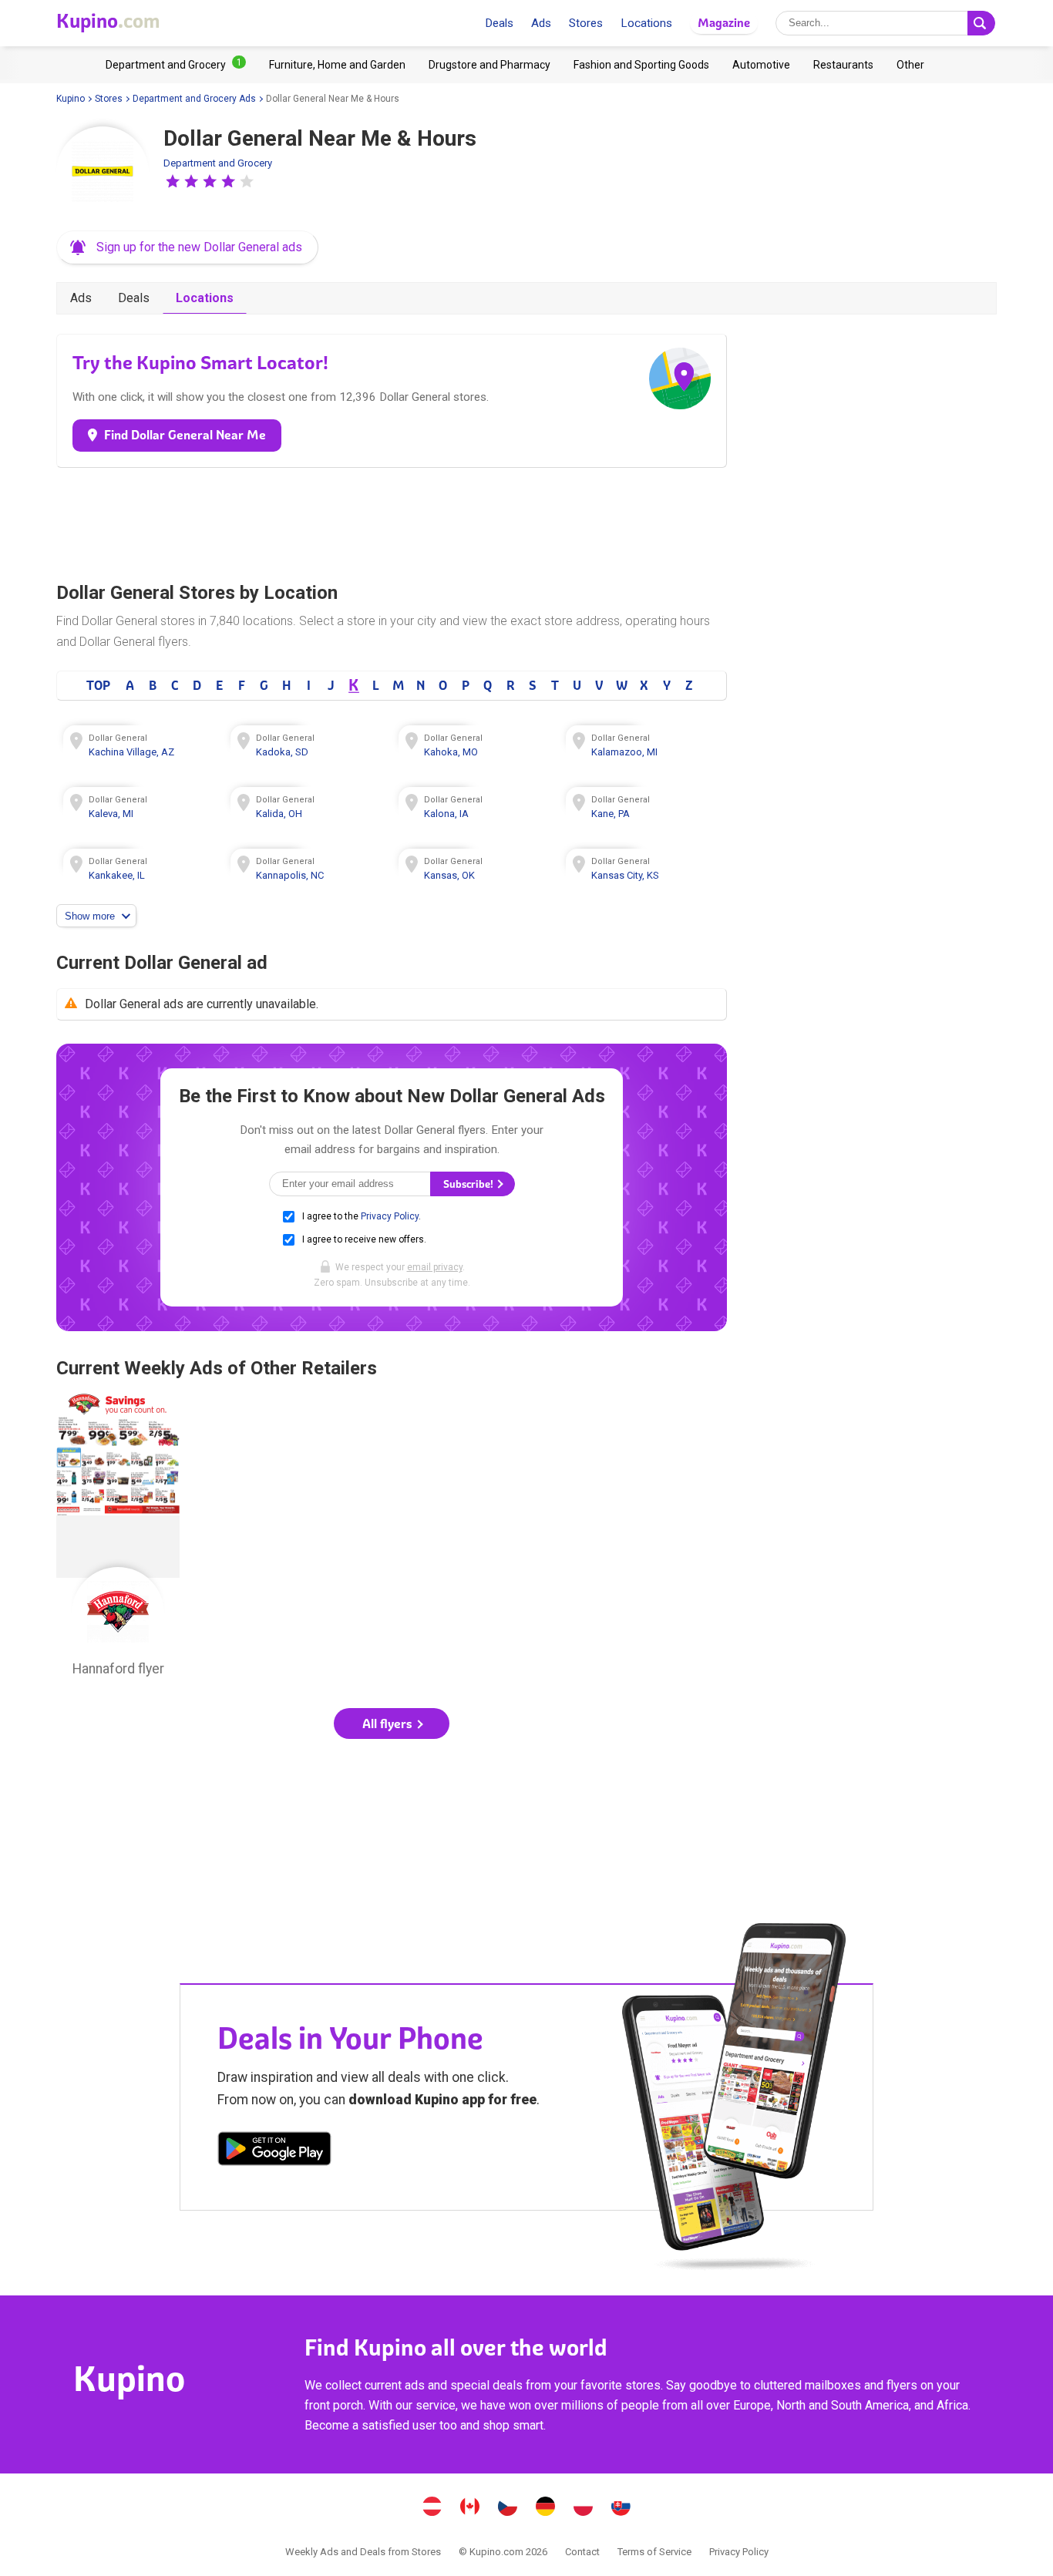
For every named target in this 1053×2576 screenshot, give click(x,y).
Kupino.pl (584, 2508)
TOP (98, 685)
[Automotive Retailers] (761, 65)
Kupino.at (432, 2508)
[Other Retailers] (910, 65)
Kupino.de (546, 2508)
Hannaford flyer (118, 1539)
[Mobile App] (274, 2151)
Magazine (724, 23)
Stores (586, 23)
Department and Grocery (218, 163)
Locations (646, 23)
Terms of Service (654, 2552)
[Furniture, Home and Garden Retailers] (337, 65)
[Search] (981, 23)
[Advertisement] (392, 521)
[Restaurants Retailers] (843, 65)
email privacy (435, 1267)
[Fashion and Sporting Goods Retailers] (641, 65)
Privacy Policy (390, 1216)
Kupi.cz (508, 2508)
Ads (541, 23)
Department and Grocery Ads (194, 99)
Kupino (71, 99)
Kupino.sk (621, 2508)
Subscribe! (469, 1184)
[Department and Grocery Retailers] (176, 65)
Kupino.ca (470, 2508)
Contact (582, 2552)
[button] (173, 181)
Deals (499, 23)
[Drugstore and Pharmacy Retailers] (489, 65)
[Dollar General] (103, 173)
